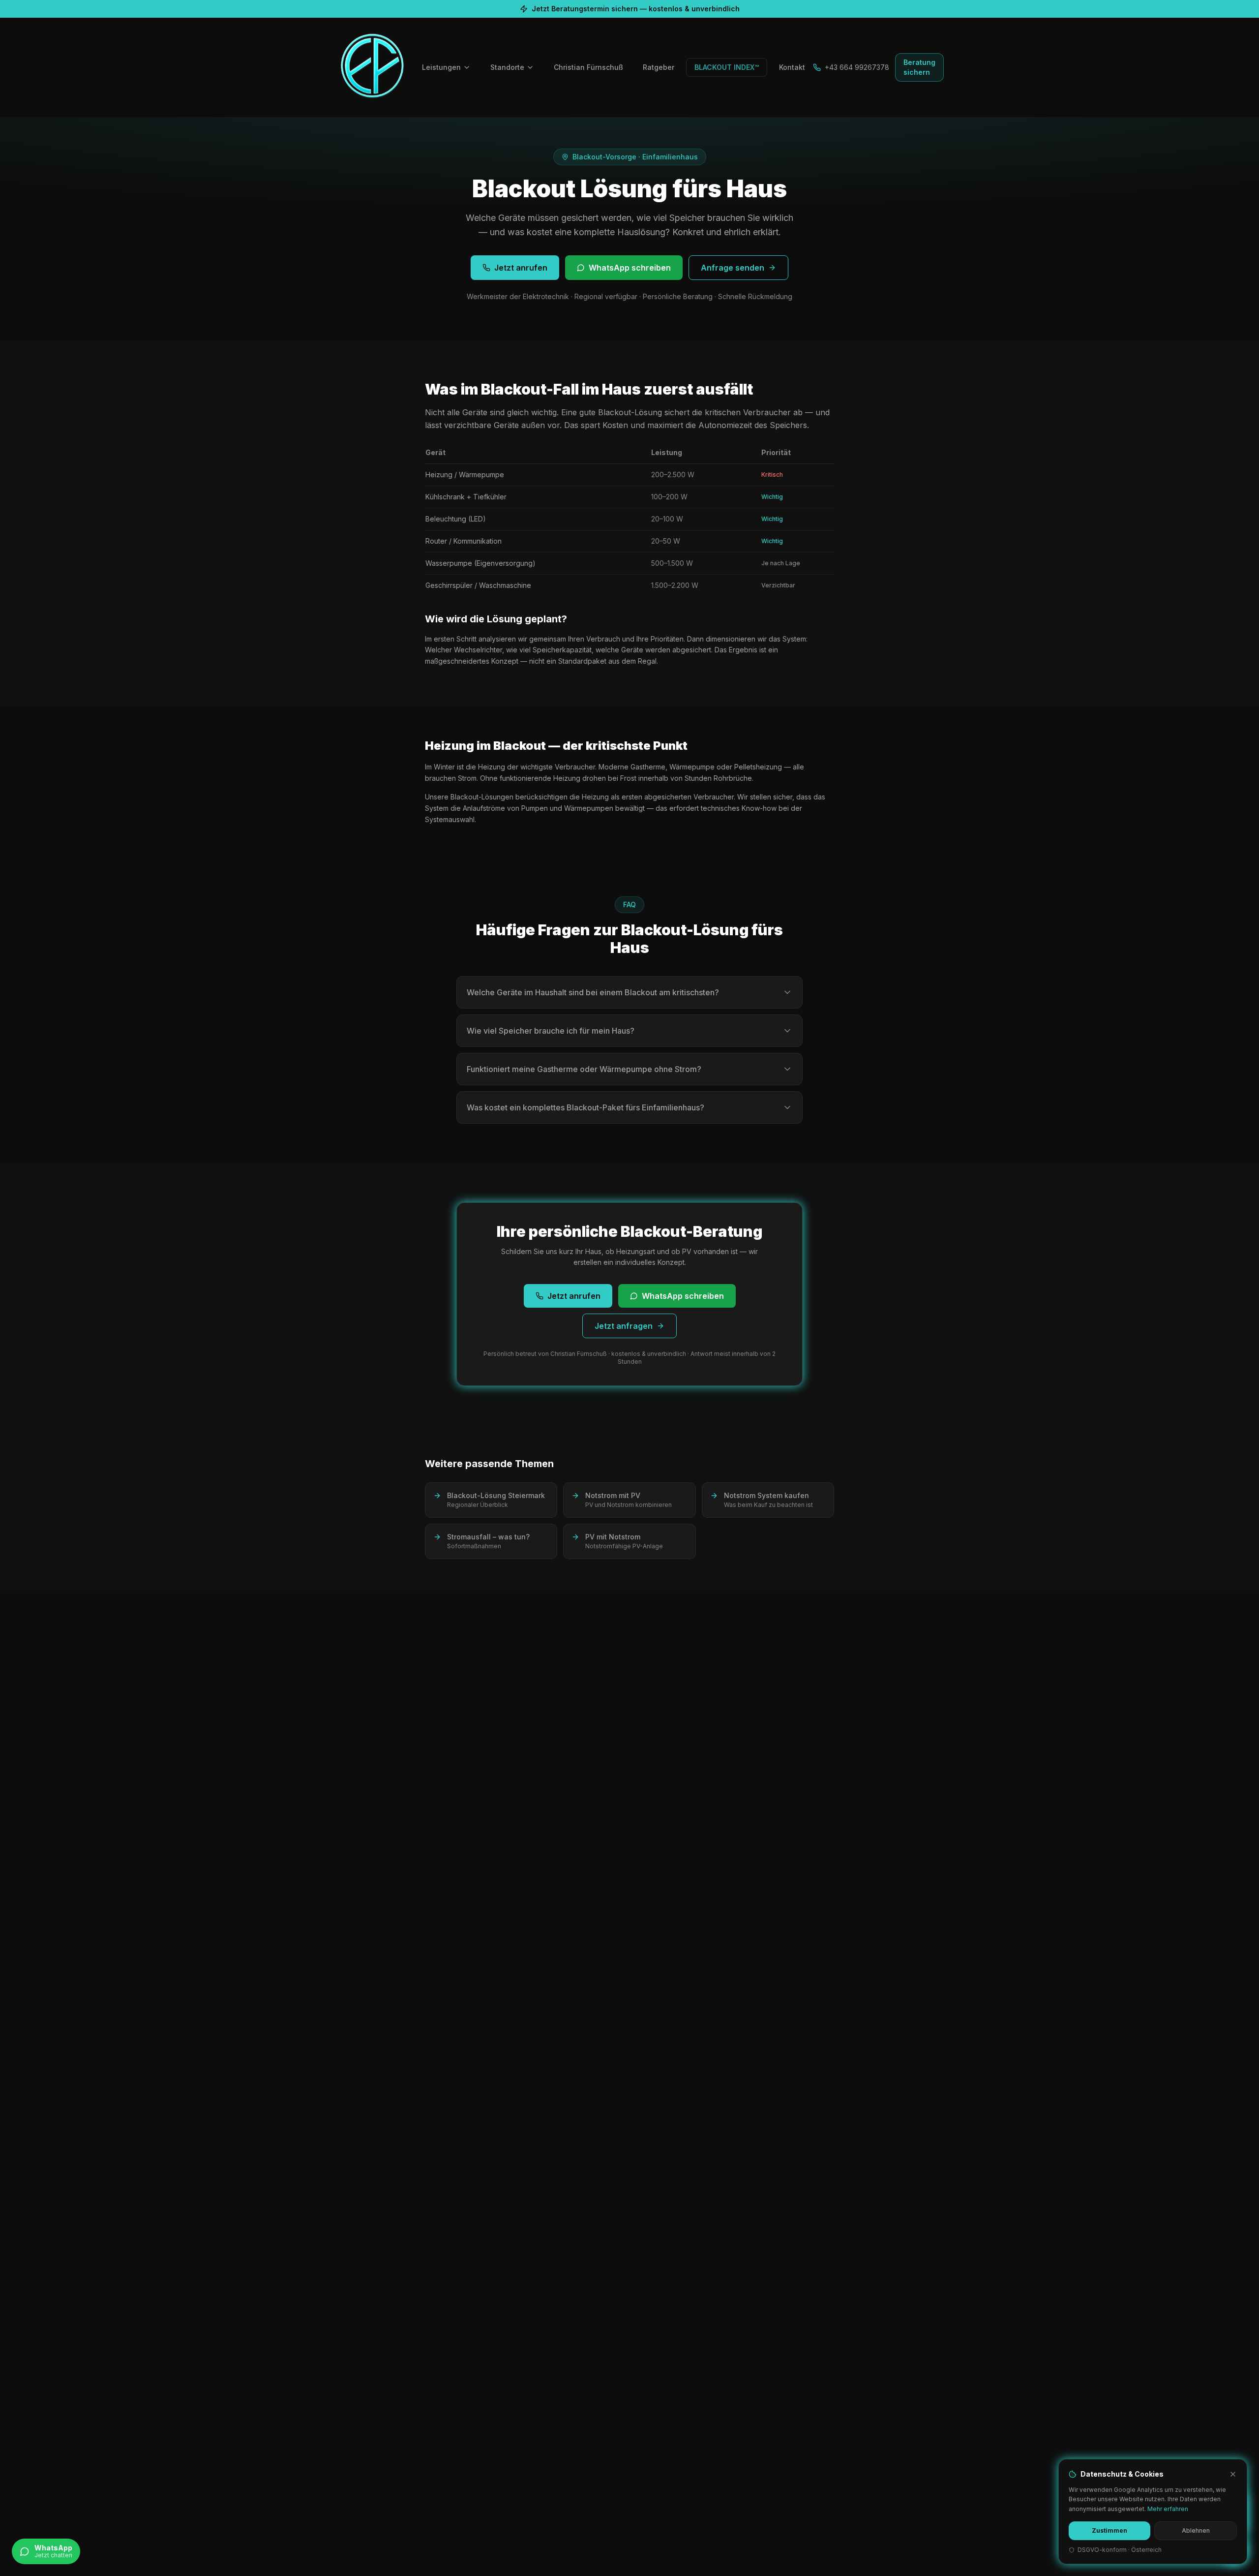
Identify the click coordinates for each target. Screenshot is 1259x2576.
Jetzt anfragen (624, 1326)
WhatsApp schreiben (630, 268)
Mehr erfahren (1168, 2509)
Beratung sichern (919, 67)
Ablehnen (1196, 2530)
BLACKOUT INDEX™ (727, 67)
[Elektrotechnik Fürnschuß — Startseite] (372, 67)
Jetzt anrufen (521, 268)
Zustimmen (1109, 2530)
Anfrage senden (733, 268)
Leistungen (441, 67)
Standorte (507, 67)
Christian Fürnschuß (588, 67)
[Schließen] (1233, 2474)
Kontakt (792, 67)
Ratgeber (659, 67)
